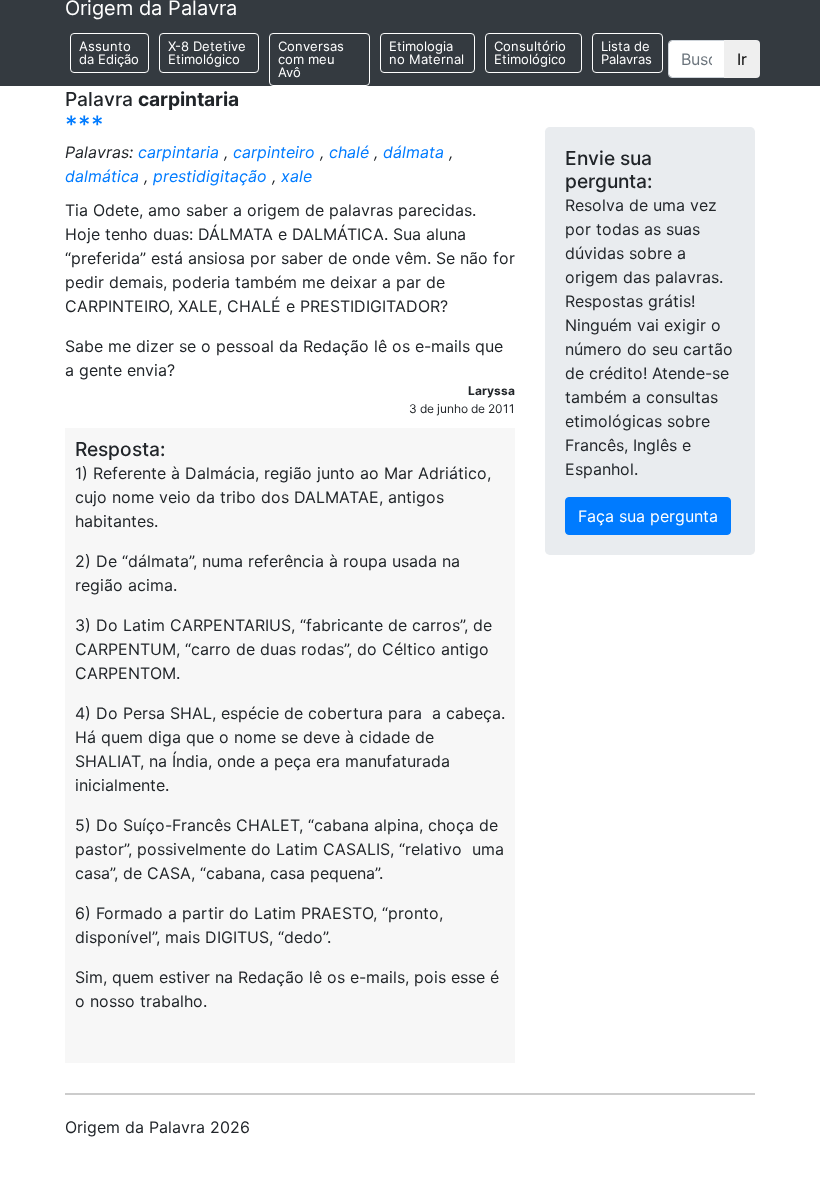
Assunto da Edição (109, 52)
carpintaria (178, 152)
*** (84, 124)
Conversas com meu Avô (311, 59)
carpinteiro (274, 152)
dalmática (102, 176)
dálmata (413, 152)
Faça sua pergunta (648, 516)
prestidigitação (210, 176)
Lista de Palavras (626, 52)
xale (296, 176)
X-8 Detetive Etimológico (207, 52)
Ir (742, 59)
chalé (349, 152)
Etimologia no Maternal (426, 52)
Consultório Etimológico (530, 52)
